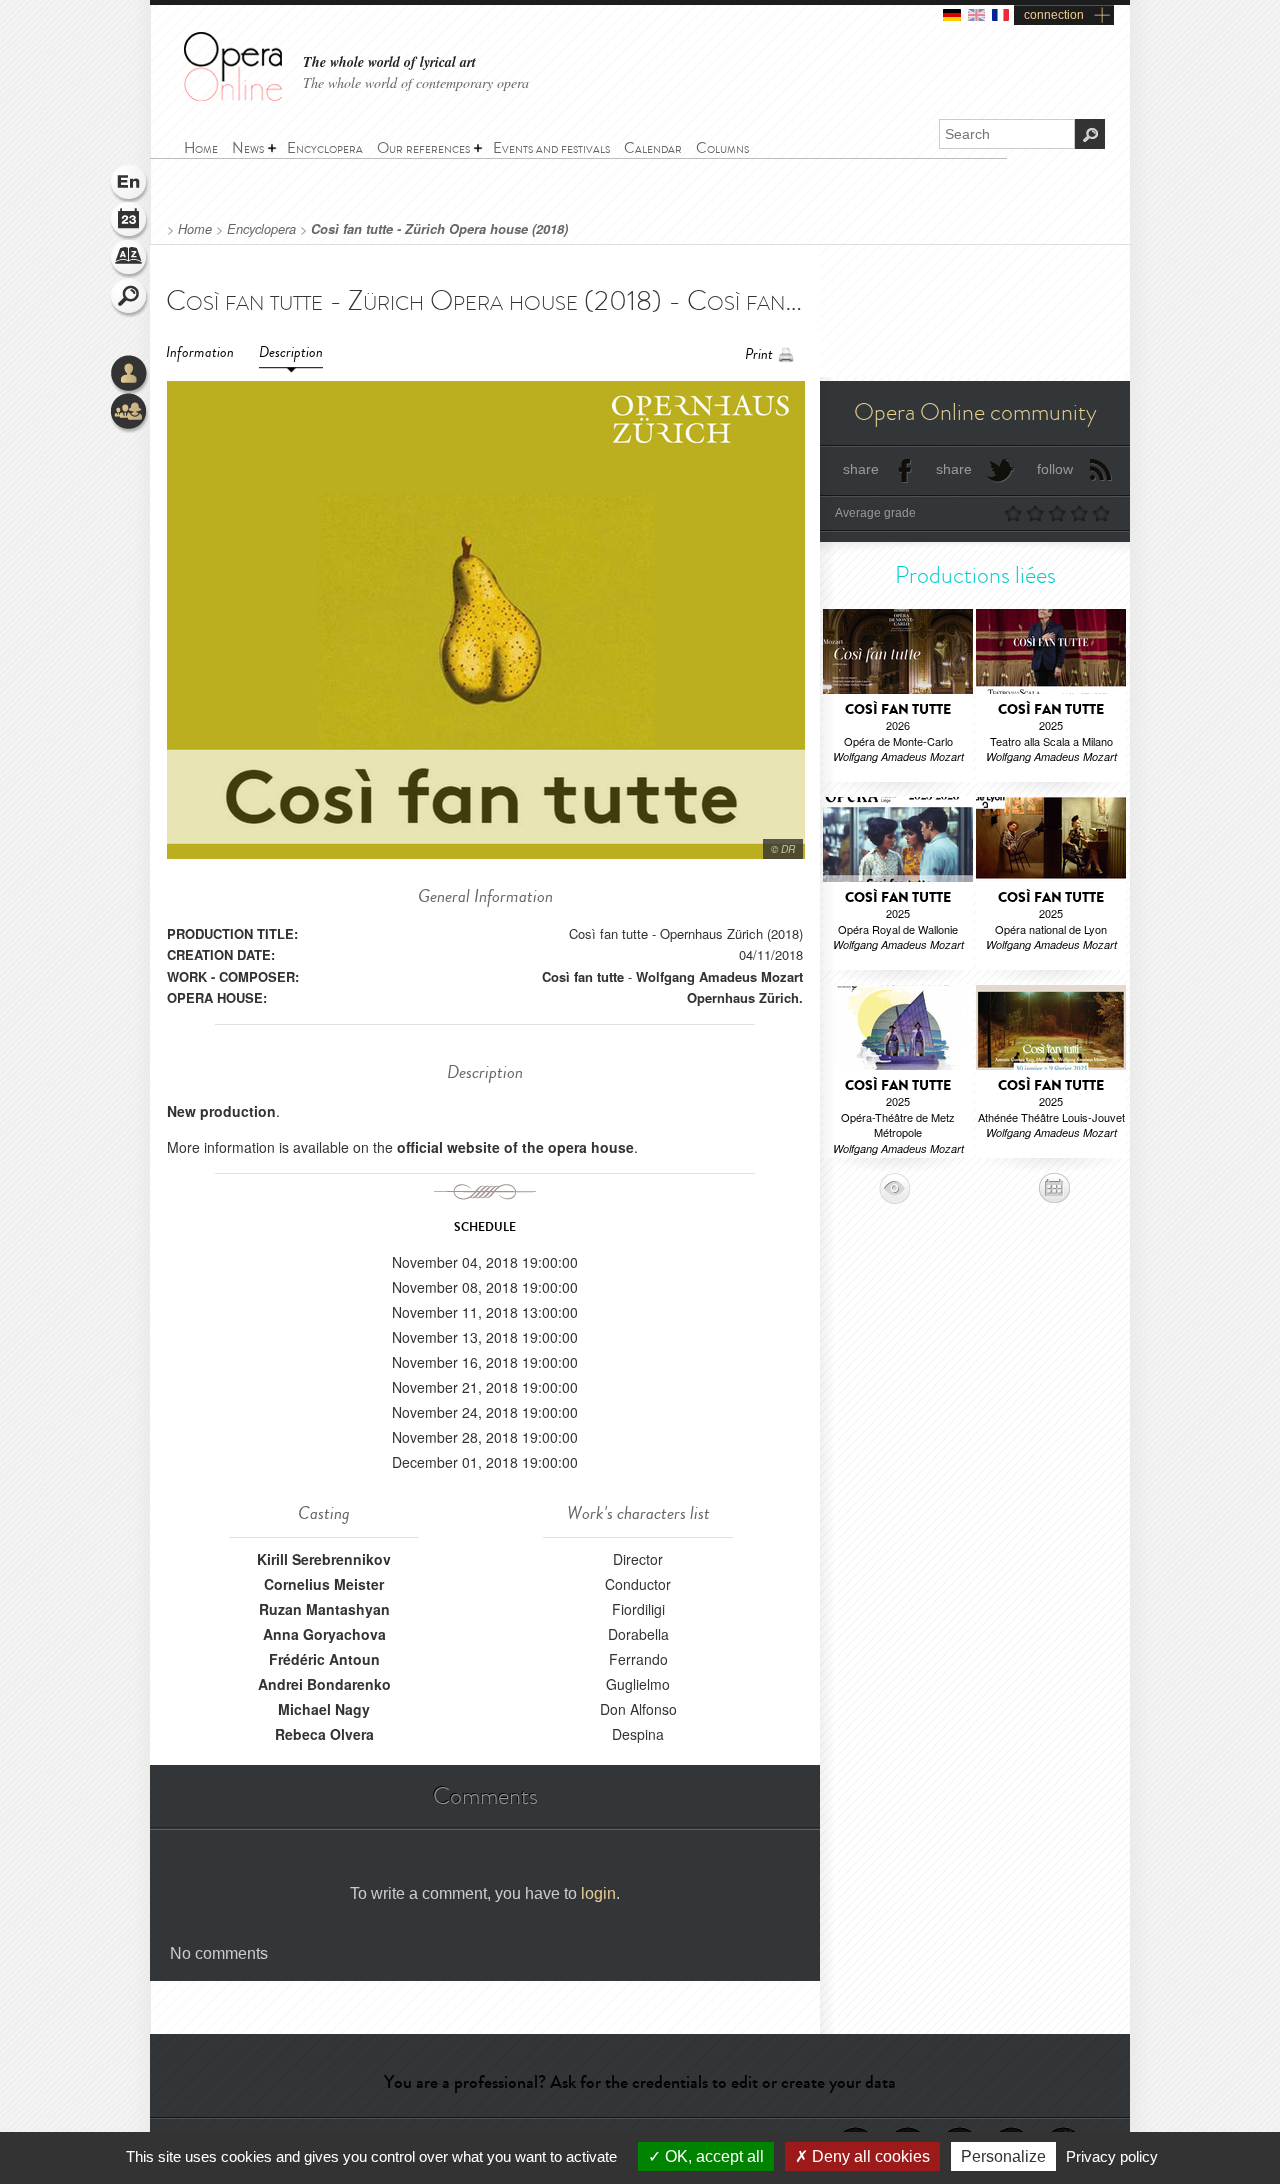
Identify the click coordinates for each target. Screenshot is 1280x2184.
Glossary (130, 260)
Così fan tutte (583, 976)
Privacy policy (1112, 2156)
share (861, 469)
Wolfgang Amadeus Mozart (719, 976)
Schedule (130, 222)
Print (759, 354)
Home (195, 229)
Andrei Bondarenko (324, 1684)
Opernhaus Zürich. (745, 997)
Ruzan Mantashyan (324, 1609)
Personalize (1003, 2156)
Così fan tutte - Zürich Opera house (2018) (439, 229)
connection (1054, 15)
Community (130, 413)
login (598, 1893)
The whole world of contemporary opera (416, 82)
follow (1055, 469)
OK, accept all (712, 2156)
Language (130, 184)
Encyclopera (261, 229)
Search (130, 298)
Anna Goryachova (324, 1634)
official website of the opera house (515, 1147)
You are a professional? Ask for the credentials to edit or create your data (640, 2082)
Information (200, 352)
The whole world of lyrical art (389, 62)
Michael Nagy (324, 1709)
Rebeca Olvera (324, 1734)
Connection (130, 375)
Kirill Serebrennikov (324, 1559)
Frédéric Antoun (324, 1659)
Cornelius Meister (324, 1584)
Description (291, 352)
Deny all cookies (869, 2156)
